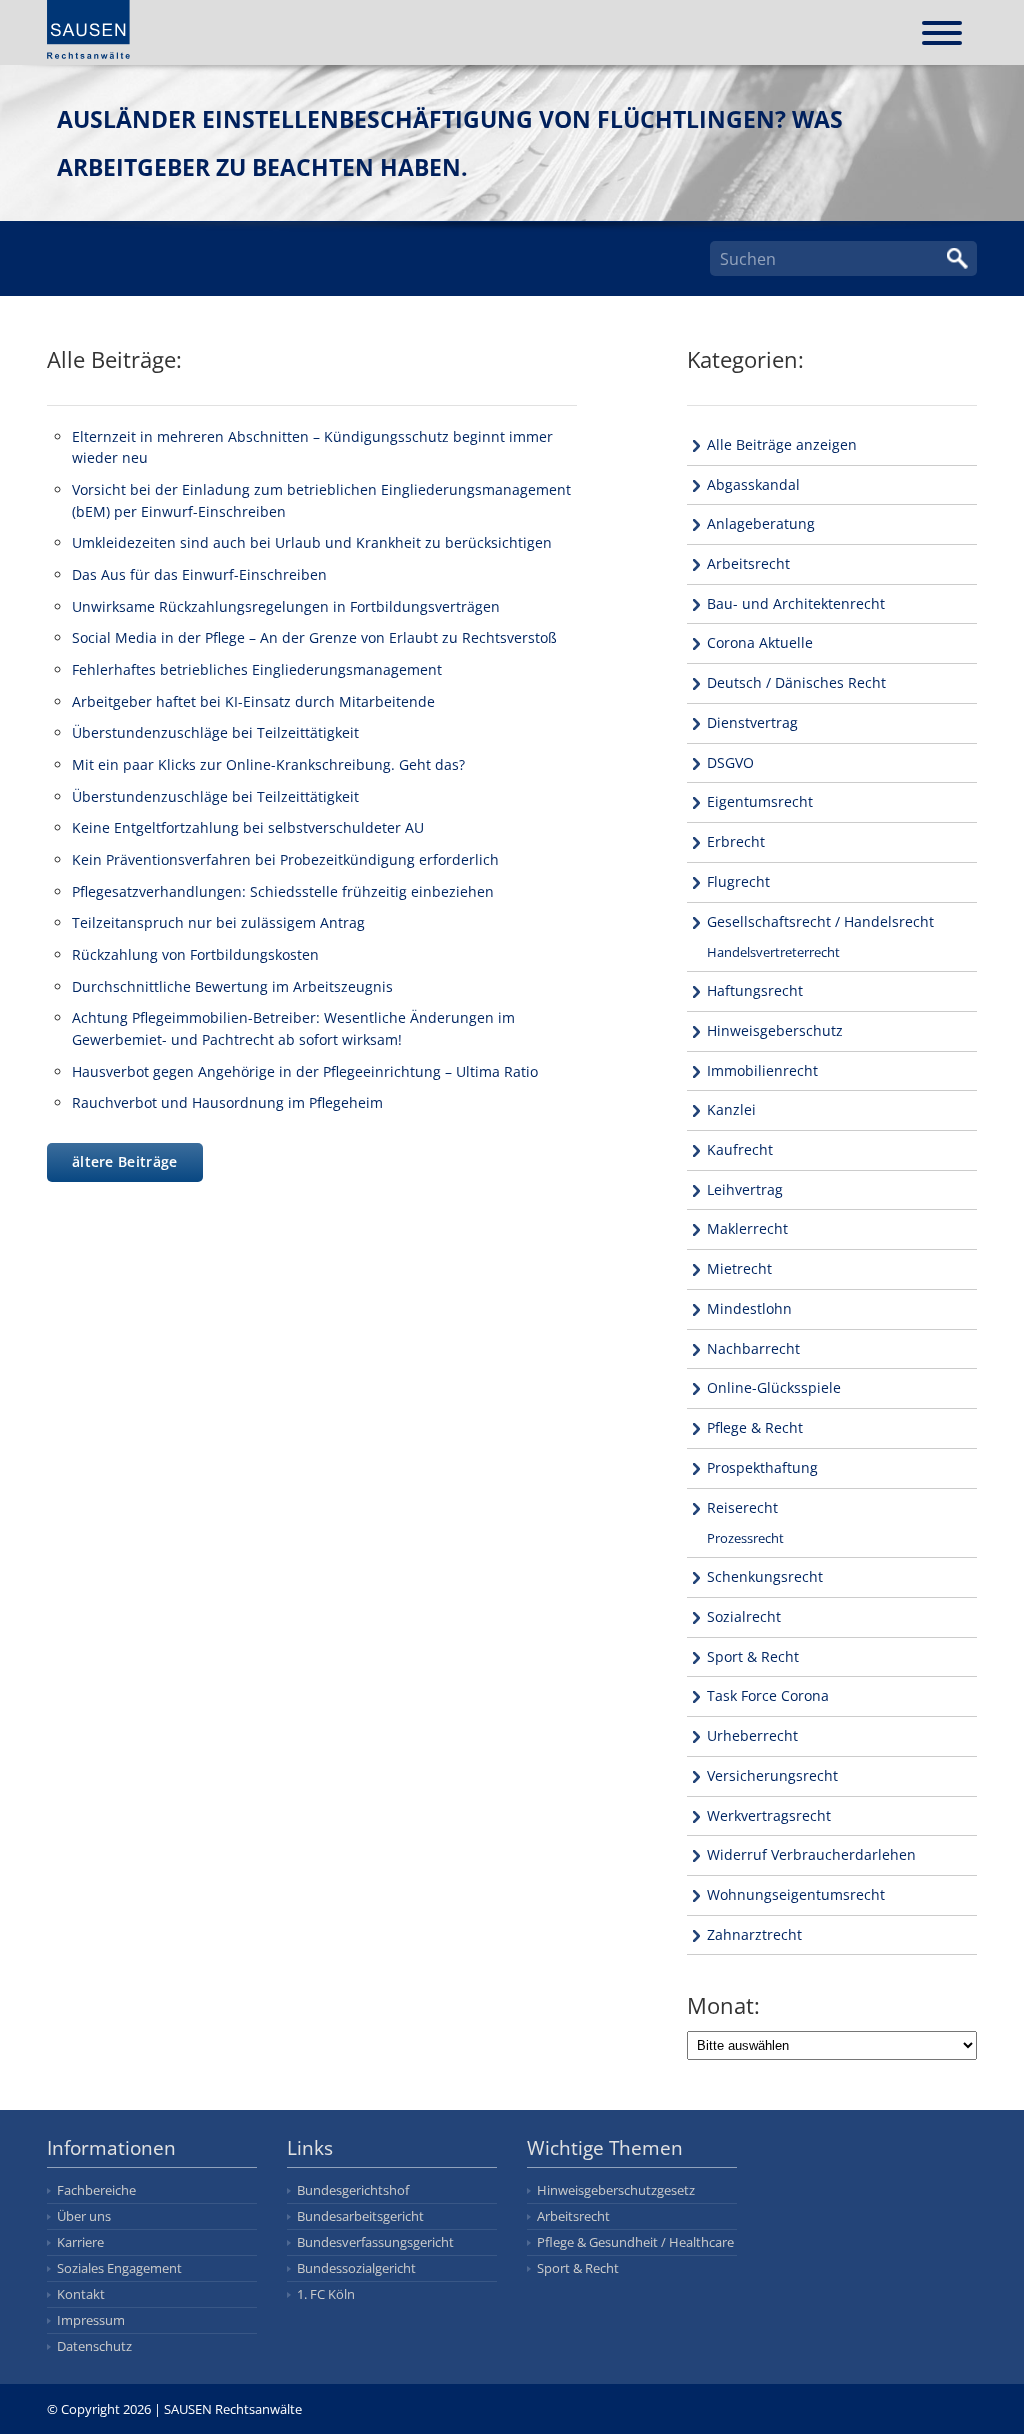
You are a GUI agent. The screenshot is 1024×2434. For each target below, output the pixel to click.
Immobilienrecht (762, 1070)
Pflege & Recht (755, 1427)
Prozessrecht (745, 1538)
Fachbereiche (96, 2190)
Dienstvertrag (752, 722)
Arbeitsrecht (748, 563)
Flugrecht (738, 881)
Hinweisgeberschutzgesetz (616, 2190)
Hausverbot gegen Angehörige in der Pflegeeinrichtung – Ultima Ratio (305, 1071)
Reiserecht (742, 1507)
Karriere (80, 2242)
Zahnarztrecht (754, 1934)
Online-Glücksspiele (774, 1387)
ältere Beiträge (125, 1161)
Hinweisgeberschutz (775, 1030)
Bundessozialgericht (356, 2268)
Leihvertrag (745, 1189)
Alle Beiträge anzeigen (782, 444)
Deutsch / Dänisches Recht (796, 682)
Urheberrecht (752, 1735)
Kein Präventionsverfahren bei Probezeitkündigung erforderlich (285, 859)
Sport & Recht (753, 1656)
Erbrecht (736, 841)
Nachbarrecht (753, 1348)
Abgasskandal (753, 484)
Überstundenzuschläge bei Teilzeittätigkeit (215, 732)
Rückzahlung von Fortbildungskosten (195, 954)
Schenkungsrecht (765, 1576)
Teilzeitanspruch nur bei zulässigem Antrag (218, 922)
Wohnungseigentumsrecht (796, 1894)
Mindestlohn (749, 1308)
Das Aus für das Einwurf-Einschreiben (199, 574)
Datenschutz (94, 2346)
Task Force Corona (768, 1695)
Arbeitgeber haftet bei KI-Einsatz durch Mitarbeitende (253, 701)
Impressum (91, 2320)
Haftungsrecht (755, 990)
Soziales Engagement (119, 2268)
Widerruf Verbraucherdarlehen (811, 1854)
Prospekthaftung (762, 1467)
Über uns (84, 2216)
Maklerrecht (747, 1228)
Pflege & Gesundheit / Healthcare (635, 2242)
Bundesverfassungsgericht (375, 2242)
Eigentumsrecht (760, 801)
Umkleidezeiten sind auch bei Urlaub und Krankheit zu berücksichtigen (312, 542)
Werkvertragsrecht (769, 1815)
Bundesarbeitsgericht (360, 2216)
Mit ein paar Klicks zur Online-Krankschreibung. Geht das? (268, 764)
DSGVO (730, 762)
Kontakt (81, 2294)
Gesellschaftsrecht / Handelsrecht (820, 921)
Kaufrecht (740, 1149)
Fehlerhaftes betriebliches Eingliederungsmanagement (257, 669)
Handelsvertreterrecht (773, 952)
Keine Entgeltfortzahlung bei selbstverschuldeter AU (248, 827)
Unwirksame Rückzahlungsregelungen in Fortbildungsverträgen (286, 606)
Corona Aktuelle (760, 642)
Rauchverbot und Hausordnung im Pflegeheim (227, 1102)
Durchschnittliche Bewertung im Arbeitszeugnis (232, 986)
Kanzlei (731, 1109)
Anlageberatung (761, 523)
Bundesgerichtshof (353, 2190)
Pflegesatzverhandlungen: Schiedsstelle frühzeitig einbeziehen (283, 891)
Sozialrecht (744, 1616)
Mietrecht (739, 1268)
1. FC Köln (326, 2294)
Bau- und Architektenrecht (796, 603)
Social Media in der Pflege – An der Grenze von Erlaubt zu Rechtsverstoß (314, 637)
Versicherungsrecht (772, 1775)
